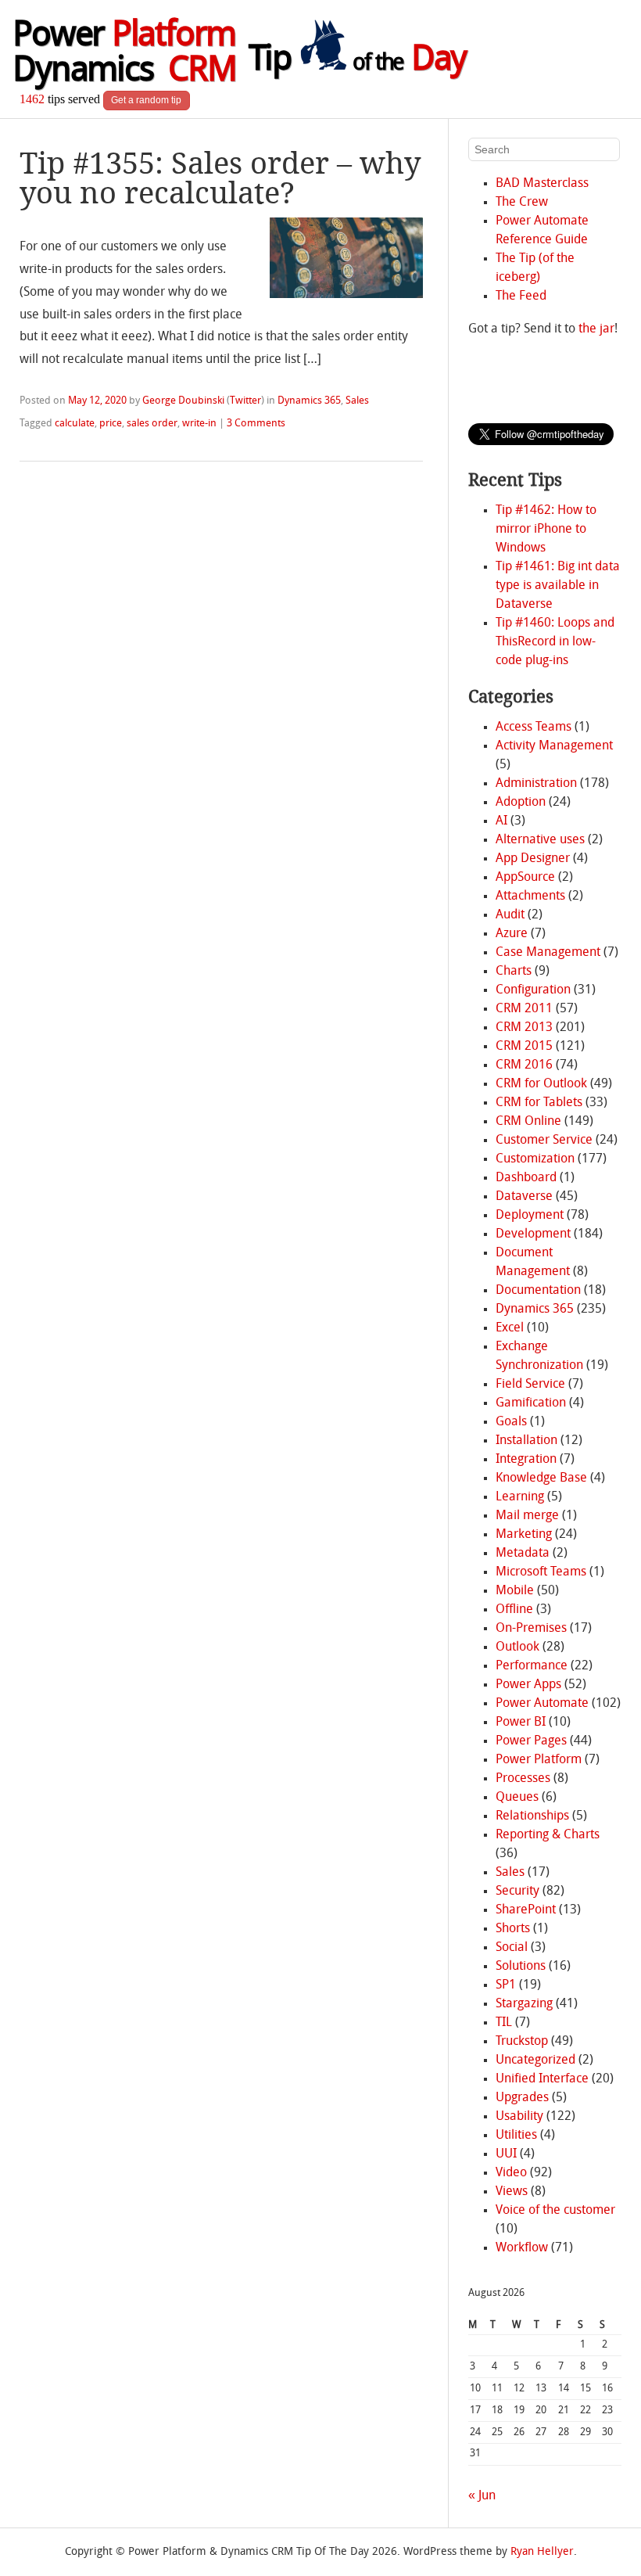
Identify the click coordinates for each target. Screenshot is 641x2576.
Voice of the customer (555, 2211)
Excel (510, 1328)
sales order (152, 424)
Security (517, 1892)
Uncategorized (535, 2060)
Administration (536, 784)
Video (511, 2173)
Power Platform (539, 1760)
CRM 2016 (524, 1065)
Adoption (521, 803)
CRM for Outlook (541, 1084)
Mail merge (527, 1516)
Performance (532, 1666)
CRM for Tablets (539, 1103)
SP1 (506, 1985)
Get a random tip (146, 100)
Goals (511, 1422)
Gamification (531, 1403)
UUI (506, 2154)
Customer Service (544, 1141)
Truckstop (522, 2042)
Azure (512, 934)
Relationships (532, 1816)
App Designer (533, 859)
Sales (357, 401)
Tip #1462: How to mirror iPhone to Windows (546, 530)
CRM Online (528, 1122)
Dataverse (524, 1197)
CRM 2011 (524, 1009)
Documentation (538, 1291)
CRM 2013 (524, 1028)
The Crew (522, 203)
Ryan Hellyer (542, 2552)
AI (501, 821)
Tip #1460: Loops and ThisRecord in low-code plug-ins (555, 642)
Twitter (245, 401)
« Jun (482, 2496)
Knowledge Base (541, 1478)
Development (533, 1234)
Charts (514, 972)
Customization (535, 1159)
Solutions (521, 1967)
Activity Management (554, 746)
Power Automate (542, 1704)
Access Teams (534, 728)
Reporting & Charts (548, 1835)
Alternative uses (540, 840)
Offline (514, 1610)
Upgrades (522, 2098)
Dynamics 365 (309, 401)
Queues (517, 1798)
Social (512, 1948)
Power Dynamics (124, 54)
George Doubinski (183, 401)
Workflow (522, 2248)
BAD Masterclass (542, 184)
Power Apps (528, 1685)
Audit (510, 915)
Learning (520, 1497)
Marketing (524, 1535)
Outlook (517, 1647)
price (111, 424)
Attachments (530, 896)
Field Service (530, 1385)
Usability (519, 2117)
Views (512, 2192)
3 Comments (256, 424)
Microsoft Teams (541, 1572)
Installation (526, 1441)
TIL (504, 2023)
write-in (199, 424)
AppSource (525, 878)
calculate (75, 424)
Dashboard (526, 1178)
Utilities (516, 2136)
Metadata (523, 1554)
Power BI (521, 1723)
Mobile (515, 1591)
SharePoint (526, 1910)
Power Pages (531, 1741)
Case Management (548, 953)
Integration (526, 1460)
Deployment (530, 1216)
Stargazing (524, 2004)
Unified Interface (542, 2079)
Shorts (513, 1929)
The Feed (521, 296)
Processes (523, 1779)
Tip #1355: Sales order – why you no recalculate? (220, 178)
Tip (357, 61)
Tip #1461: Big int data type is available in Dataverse (558, 586)
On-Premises (531, 1629)
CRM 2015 (524, 1047)
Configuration (533, 990)
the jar (596, 329)
